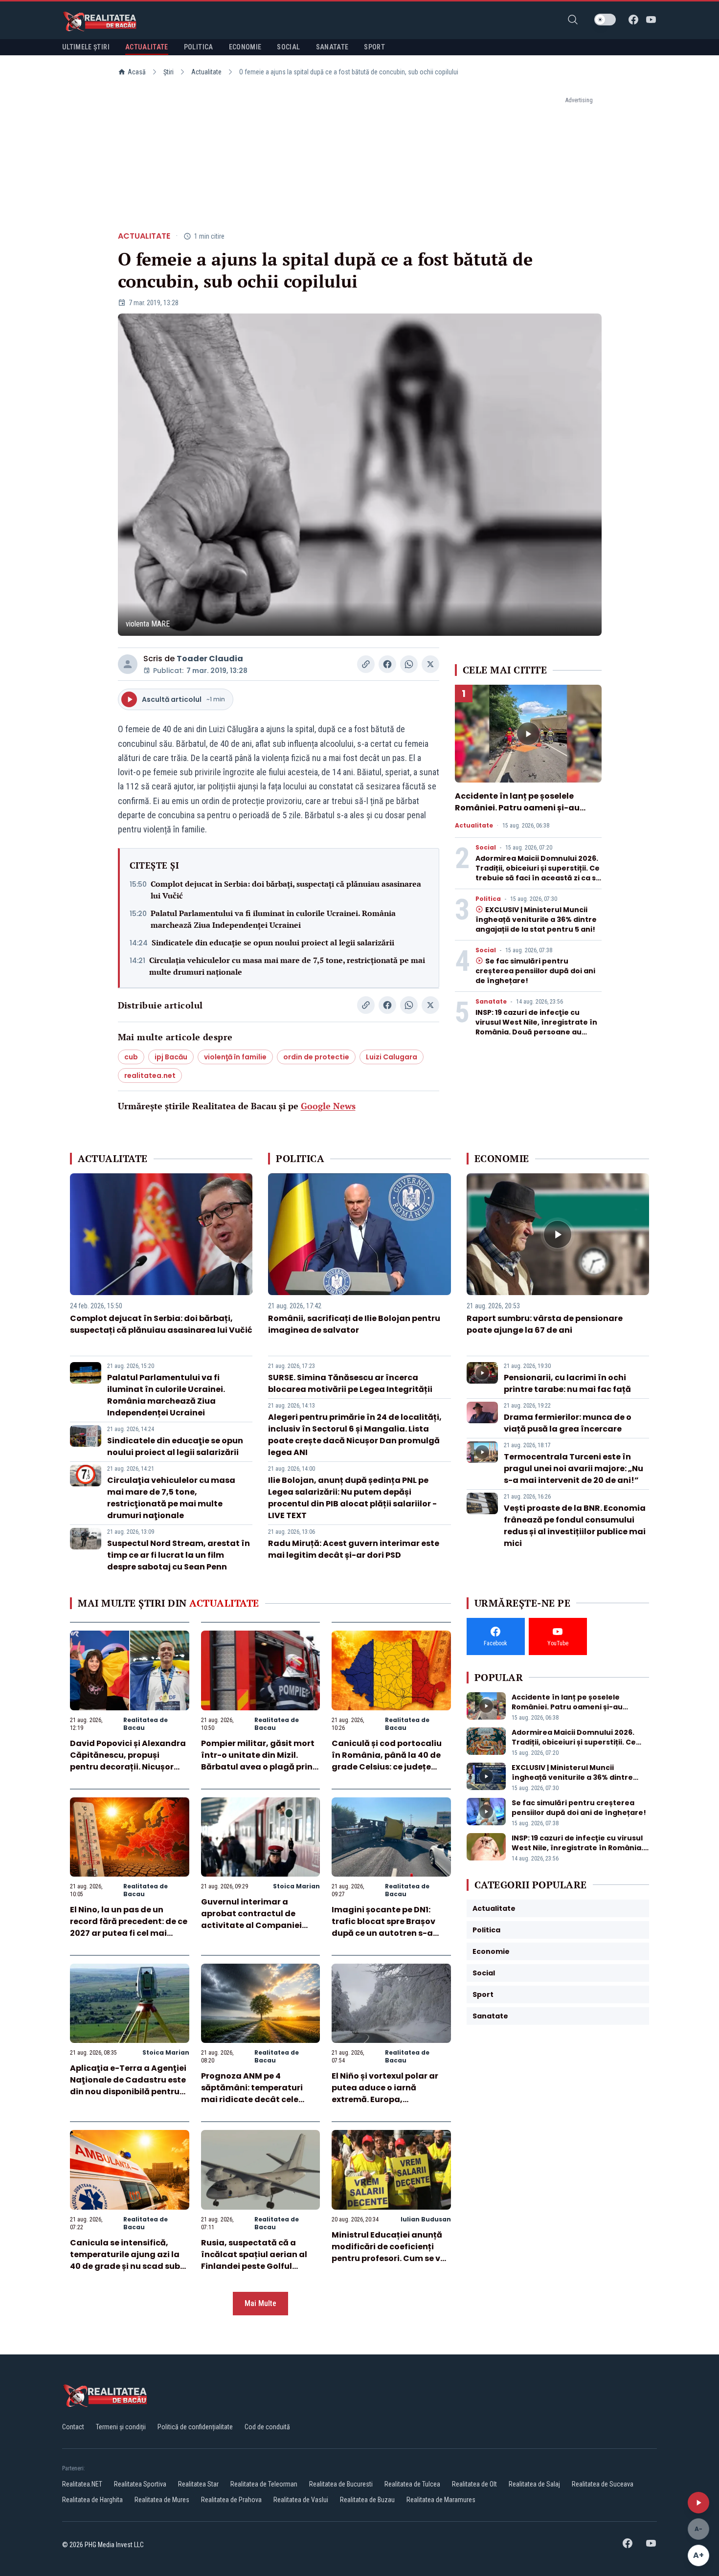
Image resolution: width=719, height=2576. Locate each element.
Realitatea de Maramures (441, 2500)
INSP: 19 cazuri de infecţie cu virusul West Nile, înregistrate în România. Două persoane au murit (536, 1027)
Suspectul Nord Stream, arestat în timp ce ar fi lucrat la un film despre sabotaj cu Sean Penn (179, 1555)
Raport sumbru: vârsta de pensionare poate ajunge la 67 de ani (545, 1324)
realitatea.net (150, 1075)
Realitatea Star (198, 2484)
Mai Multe (260, 2303)
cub (131, 1057)
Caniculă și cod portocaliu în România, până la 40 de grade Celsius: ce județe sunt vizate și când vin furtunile (387, 1767)
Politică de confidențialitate (195, 2427)
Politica (488, 899)
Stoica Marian (296, 1886)
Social (486, 848)
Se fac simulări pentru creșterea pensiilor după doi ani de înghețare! (535, 971)
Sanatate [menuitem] (332, 47)
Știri (169, 72)
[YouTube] (651, 20)
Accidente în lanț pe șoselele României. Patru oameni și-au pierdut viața (517, 808)
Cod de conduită (267, 2427)
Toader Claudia (210, 659)
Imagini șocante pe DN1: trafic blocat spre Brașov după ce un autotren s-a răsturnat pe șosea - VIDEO (387, 1927)
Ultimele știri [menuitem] (86, 47)
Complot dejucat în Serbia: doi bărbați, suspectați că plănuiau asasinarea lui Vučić (286, 890)
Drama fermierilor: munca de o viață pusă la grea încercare (568, 1423)
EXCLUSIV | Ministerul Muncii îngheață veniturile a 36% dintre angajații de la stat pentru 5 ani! (536, 919)
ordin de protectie (316, 1057)
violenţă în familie (235, 1057)
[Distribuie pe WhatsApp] (409, 664)
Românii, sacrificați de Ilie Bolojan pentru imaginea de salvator (354, 1324)
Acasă (137, 72)
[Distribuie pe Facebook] (387, 664)
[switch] (605, 20)
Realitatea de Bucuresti (341, 2484)
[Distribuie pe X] (430, 664)
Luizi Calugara (392, 1057)
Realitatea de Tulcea (412, 2484)
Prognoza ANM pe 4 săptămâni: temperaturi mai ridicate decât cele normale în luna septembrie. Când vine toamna (260, 2099)
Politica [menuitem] (199, 47)
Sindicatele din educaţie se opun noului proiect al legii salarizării (273, 942)
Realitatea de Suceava (603, 2484)
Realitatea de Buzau (367, 2500)
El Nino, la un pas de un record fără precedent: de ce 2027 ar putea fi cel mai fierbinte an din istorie (129, 1927)
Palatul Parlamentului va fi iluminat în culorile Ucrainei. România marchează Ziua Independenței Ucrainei (273, 919)
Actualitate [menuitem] (147, 47)
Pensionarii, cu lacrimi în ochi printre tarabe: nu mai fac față (567, 1383)
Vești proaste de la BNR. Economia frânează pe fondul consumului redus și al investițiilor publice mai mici (575, 1526)
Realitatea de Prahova (231, 2500)
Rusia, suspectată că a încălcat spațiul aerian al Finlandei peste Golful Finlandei (254, 2260)
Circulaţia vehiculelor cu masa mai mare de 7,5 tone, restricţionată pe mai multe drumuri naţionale (287, 966)
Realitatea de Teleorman (264, 2484)
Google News (328, 1106)
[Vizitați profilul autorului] (128, 664)
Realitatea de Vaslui (301, 2500)
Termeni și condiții (121, 2427)
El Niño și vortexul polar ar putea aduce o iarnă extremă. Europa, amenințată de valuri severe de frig (391, 2099)
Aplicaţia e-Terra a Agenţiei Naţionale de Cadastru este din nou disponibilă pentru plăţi (128, 2086)
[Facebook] (633, 20)
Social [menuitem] (288, 47)
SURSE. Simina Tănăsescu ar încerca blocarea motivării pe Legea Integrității (350, 1383)
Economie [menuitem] (245, 47)
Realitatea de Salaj (534, 2484)
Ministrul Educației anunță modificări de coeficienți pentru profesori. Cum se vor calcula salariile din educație (390, 2258)
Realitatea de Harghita (92, 2500)
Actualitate (206, 72)
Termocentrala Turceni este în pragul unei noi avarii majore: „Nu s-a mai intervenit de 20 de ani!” (573, 1468)
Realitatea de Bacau (146, 1724)
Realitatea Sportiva (140, 2484)
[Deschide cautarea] (573, 20)
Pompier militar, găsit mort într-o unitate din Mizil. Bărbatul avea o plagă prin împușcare (258, 1761)
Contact (73, 2427)
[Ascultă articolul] (698, 2503)
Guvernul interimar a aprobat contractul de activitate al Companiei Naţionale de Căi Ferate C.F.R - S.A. (251, 1925)
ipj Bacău (171, 1057)
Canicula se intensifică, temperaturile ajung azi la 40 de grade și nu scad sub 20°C (125, 2260)
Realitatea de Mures (162, 2500)
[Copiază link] (366, 664)
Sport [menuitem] (374, 47)
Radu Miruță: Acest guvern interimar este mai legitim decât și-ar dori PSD (354, 1549)
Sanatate (491, 1002)
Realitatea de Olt (474, 2484)
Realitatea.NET (82, 2484)
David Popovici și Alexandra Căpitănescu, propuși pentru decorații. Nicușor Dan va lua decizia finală (128, 1761)
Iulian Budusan (426, 2219)
